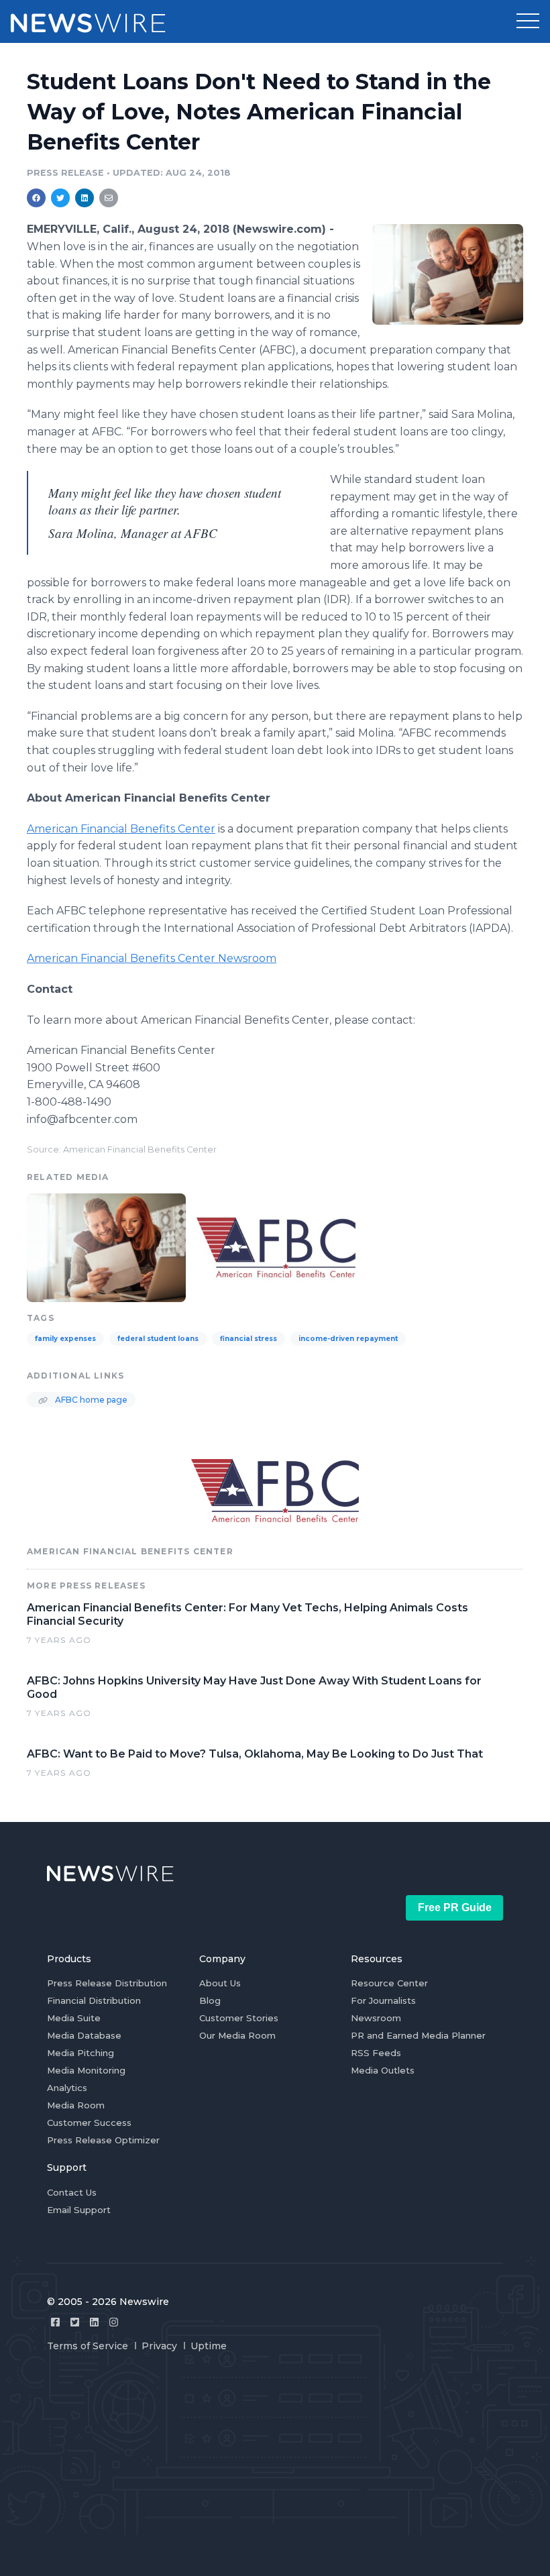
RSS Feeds (376, 2053)
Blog (210, 2000)
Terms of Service (88, 2346)
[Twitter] (75, 2322)
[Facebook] (55, 2322)
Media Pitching (80, 2053)
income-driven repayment (348, 1339)
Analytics (67, 2088)
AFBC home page (90, 1400)
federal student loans (158, 1339)
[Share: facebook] (36, 198)
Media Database (84, 2035)
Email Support (79, 2210)
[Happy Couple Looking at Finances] (448, 274)
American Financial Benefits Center (121, 829)
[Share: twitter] (60, 198)
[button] (528, 21)
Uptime (209, 2346)
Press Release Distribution (107, 1983)
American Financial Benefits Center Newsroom (152, 958)
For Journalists (383, 2000)
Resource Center (389, 1983)
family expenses (65, 1339)
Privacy (159, 2346)
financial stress (249, 1339)
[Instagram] (114, 2322)
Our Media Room (237, 2035)
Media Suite (74, 2018)
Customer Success (89, 2123)
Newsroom (376, 2018)
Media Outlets (383, 2070)
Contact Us (72, 2192)
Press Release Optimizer (103, 2140)
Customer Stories (239, 2018)
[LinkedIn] (94, 2322)
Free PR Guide (455, 1908)
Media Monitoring (86, 2070)
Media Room (76, 2105)
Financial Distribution (94, 2000)
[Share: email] (109, 198)
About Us (220, 1983)
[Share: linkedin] (85, 198)
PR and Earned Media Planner (418, 2035)
